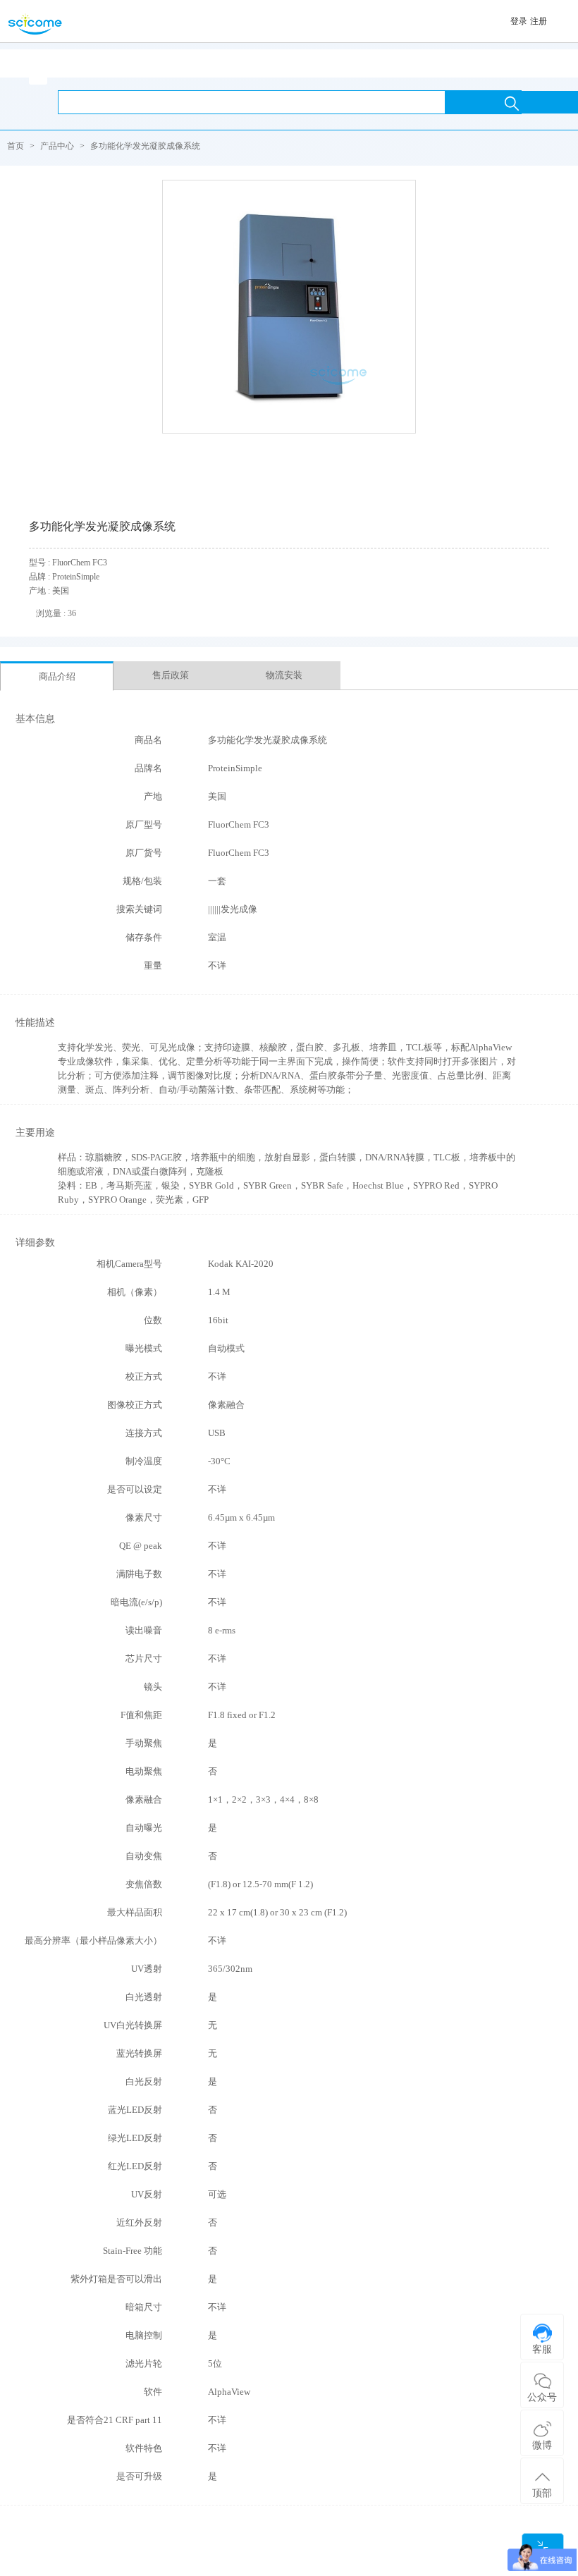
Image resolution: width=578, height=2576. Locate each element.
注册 (539, 21)
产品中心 (57, 146)
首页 (16, 146)
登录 (519, 21)
